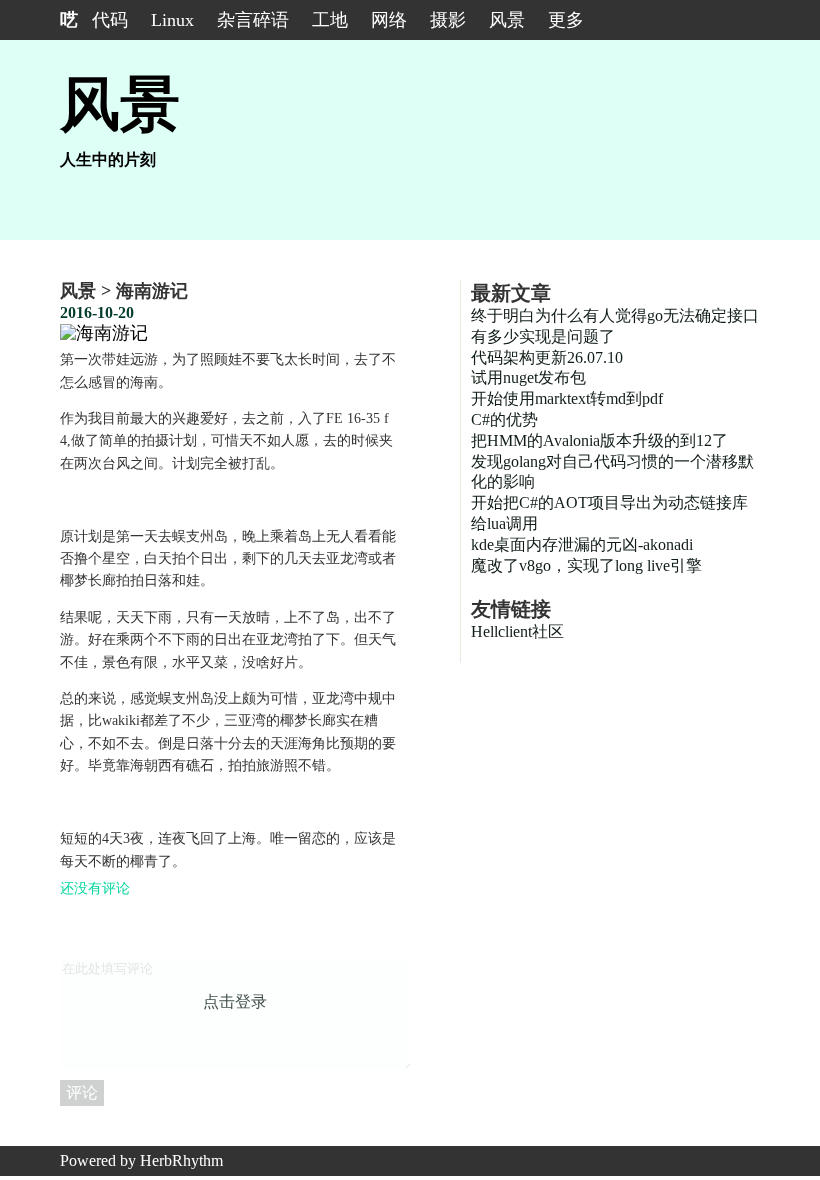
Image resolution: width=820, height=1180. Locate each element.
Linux (172, 20)
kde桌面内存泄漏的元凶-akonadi (582, 544)
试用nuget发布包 (528, 377)
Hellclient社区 (517, 631)
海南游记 (152, 291)
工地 (330, 20)
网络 (389, 20)
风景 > (88, 291)
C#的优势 (504, 419)
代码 (110, 20)
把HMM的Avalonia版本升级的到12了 (599, 440)
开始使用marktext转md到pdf (567, 398)
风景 (507, 20)
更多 (566, 20)
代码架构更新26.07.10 (547, 357)
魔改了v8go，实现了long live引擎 (586, 565)
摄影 (448, 20)
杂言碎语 (253, 20)
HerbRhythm (181, 1160)
